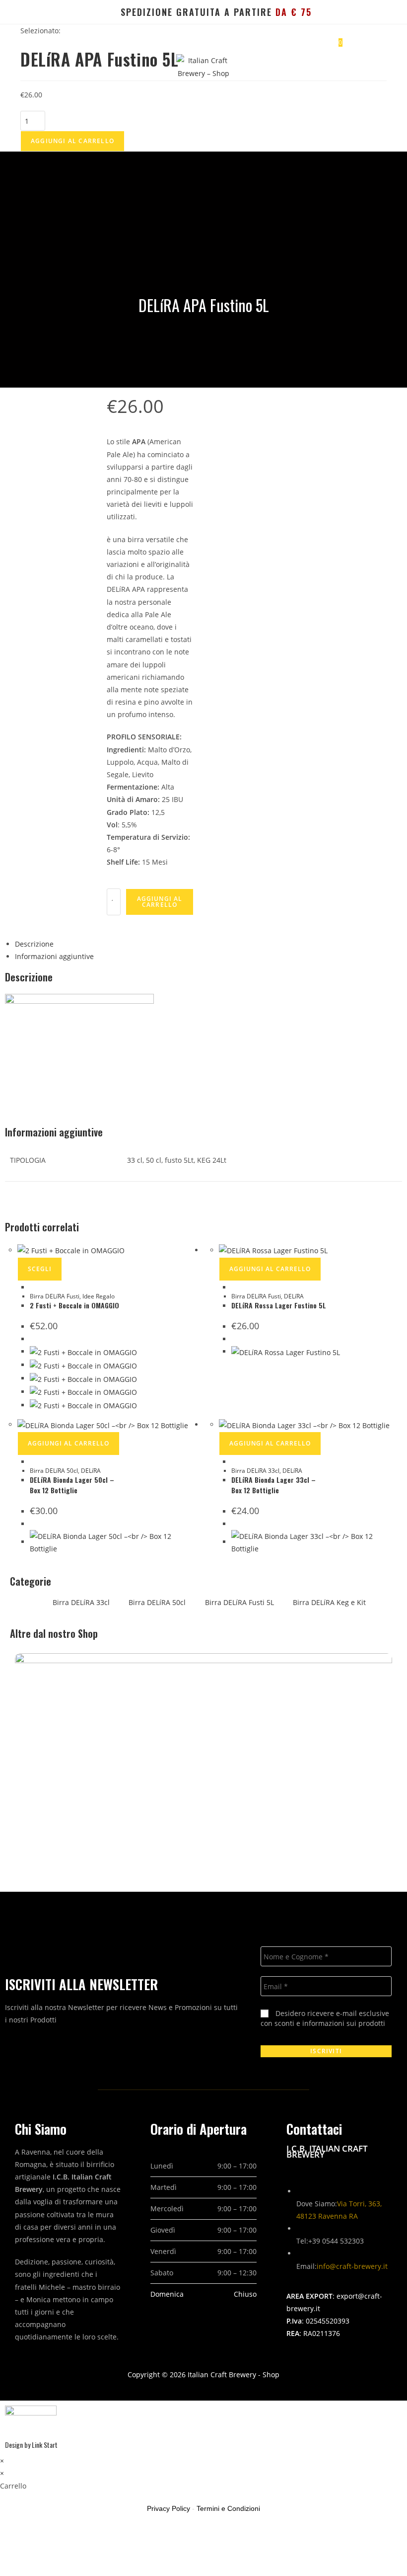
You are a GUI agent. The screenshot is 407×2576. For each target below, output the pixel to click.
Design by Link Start (31, 2445)
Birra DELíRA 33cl (255, 1471)
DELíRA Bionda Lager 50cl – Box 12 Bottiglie (72, 1485)
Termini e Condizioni (228, 2508)
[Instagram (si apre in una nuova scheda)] (381, 12)
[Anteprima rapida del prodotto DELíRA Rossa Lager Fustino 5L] (234, 1287)
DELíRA (294, 1296)
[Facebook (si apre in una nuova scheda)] (369, 12)
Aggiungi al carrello (72, 141)
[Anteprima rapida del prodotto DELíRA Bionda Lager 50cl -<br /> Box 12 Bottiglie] (33, 1462)
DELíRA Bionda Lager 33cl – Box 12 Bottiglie (273, 1485)
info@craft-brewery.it (352, 2266)
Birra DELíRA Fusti (55, 1296)
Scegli (40, 1269)
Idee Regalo (99, 1296)
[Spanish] (91, 14)
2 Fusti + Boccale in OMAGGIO (74, 1305)
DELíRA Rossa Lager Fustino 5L (279, 1305)
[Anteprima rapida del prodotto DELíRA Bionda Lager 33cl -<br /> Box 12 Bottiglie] (234, 1462)
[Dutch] (107, 14)
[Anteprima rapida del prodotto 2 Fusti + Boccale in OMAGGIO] (33, 1287)
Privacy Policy (169, 2508)
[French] (59, 14)
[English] (43, 14)
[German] (75, 14)
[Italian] (28, 14)
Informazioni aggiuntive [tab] (54, 956)
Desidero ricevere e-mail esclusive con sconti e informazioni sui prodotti (325, 2018)
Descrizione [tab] (34, 944)
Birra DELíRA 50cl (54, 1471)
